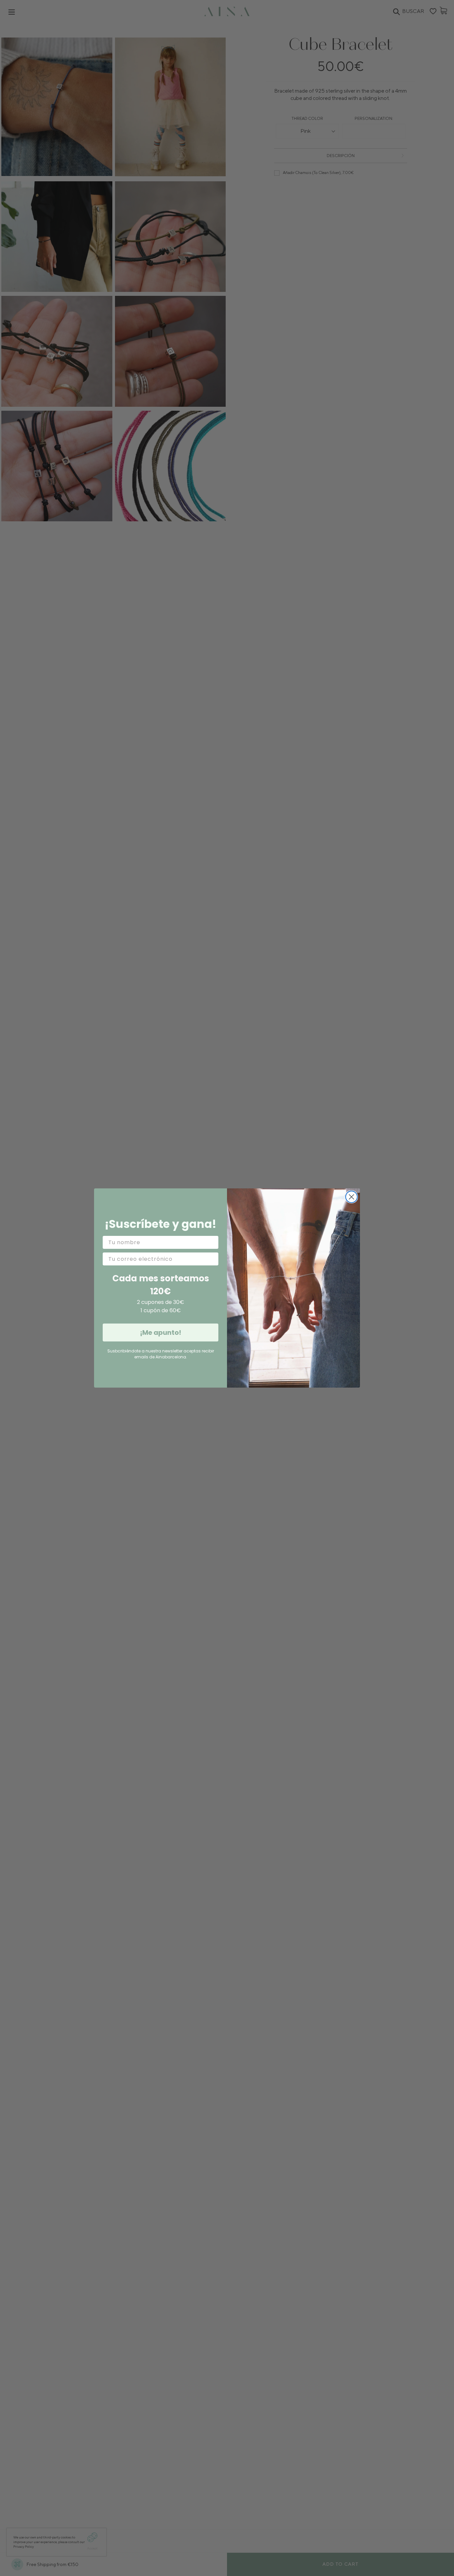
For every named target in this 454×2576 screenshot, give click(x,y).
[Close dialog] (351, 1197)
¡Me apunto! (161, 1332)
